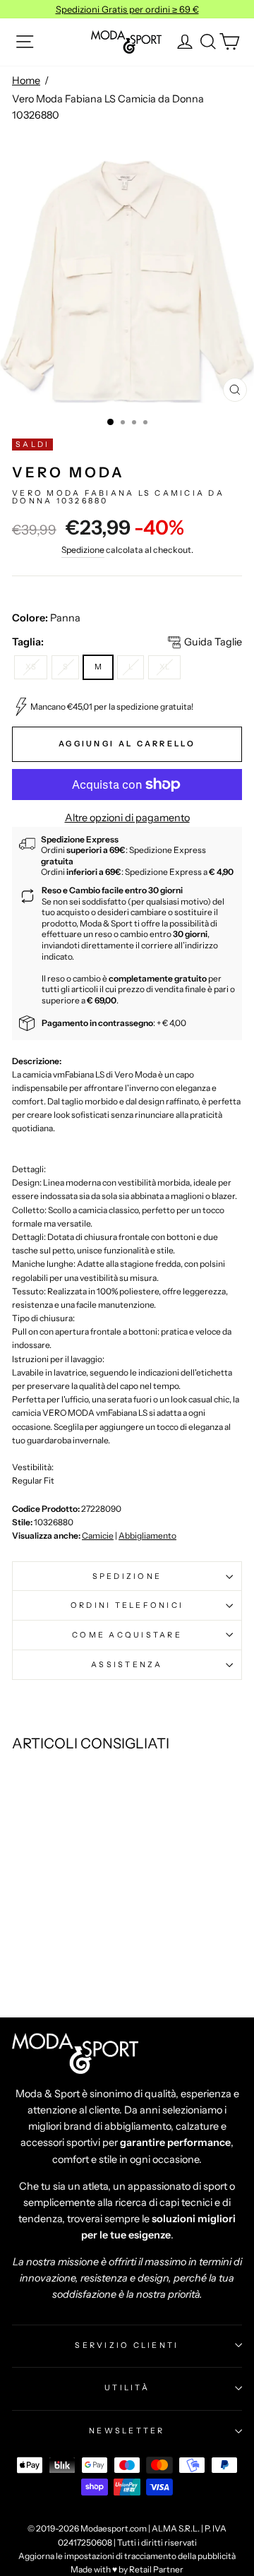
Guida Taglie (213, 642)
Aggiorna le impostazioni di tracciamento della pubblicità (127, 2556)
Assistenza (127, 1664)
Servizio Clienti (127, 2345)
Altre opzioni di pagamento (127, 818)
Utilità (127, 2387)
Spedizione (83, 550)
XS (31, 667)
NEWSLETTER (127, 2431)
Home (26, 80)
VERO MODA (68, 472)
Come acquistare (127, 1635)
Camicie (98, 1536)
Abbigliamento (147, 1536)
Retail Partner (156, 2569)
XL (164, 667)
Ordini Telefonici (127, 1605)
